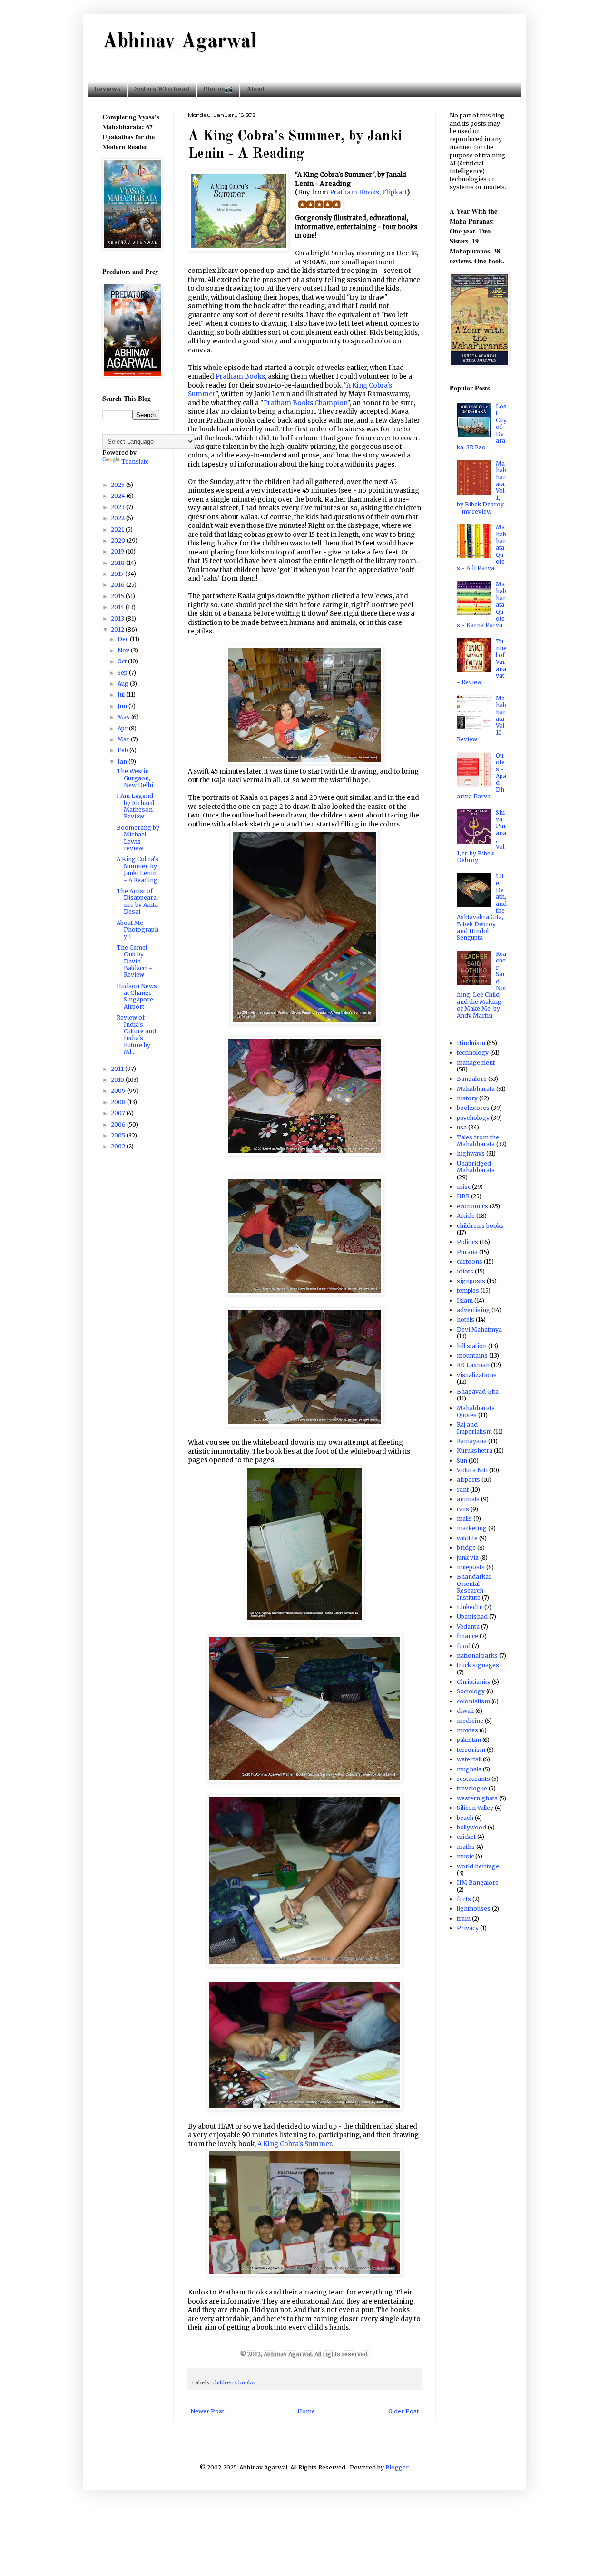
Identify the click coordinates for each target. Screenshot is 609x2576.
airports (468, 1480)
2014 (118, 607)
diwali (465, 1711)
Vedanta (468, 1627)
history (467, 1098)
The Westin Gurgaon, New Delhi (135, 778)
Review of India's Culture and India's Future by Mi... (136, 1035)
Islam (465, 1300)
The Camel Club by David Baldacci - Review (134, 961)
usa (462, 1127)
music (465, 1856)
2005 (119, 1135)
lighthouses (474, 1909)
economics (472, 1206)
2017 (118, 574)
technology (473, 1053)
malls (464, 1519)
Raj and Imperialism (474, 1428)
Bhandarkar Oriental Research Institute (474, 1587)
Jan (123, 762)
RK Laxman (473, 1365)
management (476, 1063)
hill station (472, 1346)
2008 (119, 1102)
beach (465, 1818)
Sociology (471, 1691)
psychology (473, 1118)
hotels (466, 1319)
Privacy (468, 1928)
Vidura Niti (472, 1470)
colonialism (473, 1701)
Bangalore (472, 1079)
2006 (119, 1124)
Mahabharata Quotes (476, 1411)
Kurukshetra (475, 1451)
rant (463, 1490)
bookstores (473, 1108)
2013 (118, 618)
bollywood (471, 1827)
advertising (473, 1310)
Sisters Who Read (162, 89)
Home (306, 2411)
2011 (118, 1069)
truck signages (478, 1665)
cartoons (470, 1261)
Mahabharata (476, 1089)
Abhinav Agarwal (180, 42)
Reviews (108, 89)
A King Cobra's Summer (295, 2144)
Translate (135, 462)
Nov (124, 650)
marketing (472, 1528)
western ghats (477, 1798)
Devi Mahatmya (479, 1329)
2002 (119, 1146)
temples (468, 1290)
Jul (122, 695)
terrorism (471, 1750)
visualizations (477, 1375)
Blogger (397, 2467)
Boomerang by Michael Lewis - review (138, 838)
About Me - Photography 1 (138, 930)
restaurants (473, 1779)
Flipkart (395, 192)
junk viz (468, 1558)
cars (463, 1509)
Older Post (403, 2411)
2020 (119, 540)
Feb (123, 750)
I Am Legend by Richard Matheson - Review (137, 806)
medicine (470, 1721)
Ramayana (472, 1441)
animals (468, 1499)
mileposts (471, 1567)
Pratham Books (354, 192)
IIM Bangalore (478, 1882)
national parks (477, 1656)
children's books (233, 2382)
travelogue (472, 1788)
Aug (124, 684)
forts (464, 1899)
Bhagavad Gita (478, 1392)
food (464, 1646)
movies (467, 1730)
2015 (118, 596)
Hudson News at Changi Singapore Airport (137, 996)
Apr (123, 728)
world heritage (478, 1866)
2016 (118, 585)
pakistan (469, 1740)
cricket (466, 1837)
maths (466, 1847)
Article (466, 1216)
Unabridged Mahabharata (476, 1167)
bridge (466, 1548)
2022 (118, 518)
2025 (118, 485)
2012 (118, 629)
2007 (119, 1113)
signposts (471, 1281)
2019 (118, 551)
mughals (469, 1769)
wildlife (467, 1538)
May (124, 717)
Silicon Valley (475, 1808)
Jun (123, 706)
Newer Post (207, 2411)
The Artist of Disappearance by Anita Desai (137, 901)
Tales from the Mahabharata (478, 1141)
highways (471, 1153)
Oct (123, 661)
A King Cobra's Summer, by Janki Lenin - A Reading (138, 869)
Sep (123, 673)
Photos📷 (218, 89)
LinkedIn (470, 1607)
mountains (472, 1356)
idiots (465, 1271)
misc (464, 1187)
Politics (467, 1242)
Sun (462, 1461)
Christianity (474, 1682)
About (256, 89)
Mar (124, 739)
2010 (118, 1080)
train (464, 1919)
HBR (463, 1196)
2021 (118, 530)
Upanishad (472, 1617)
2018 (118, 563)
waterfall (469, 1759)
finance (467, 1636)
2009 (119, 1091)
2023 (118, 507)
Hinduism (471, 1043)
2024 (119, 496)
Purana (467, 1252)
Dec (124, 639)
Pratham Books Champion (305, 403)
